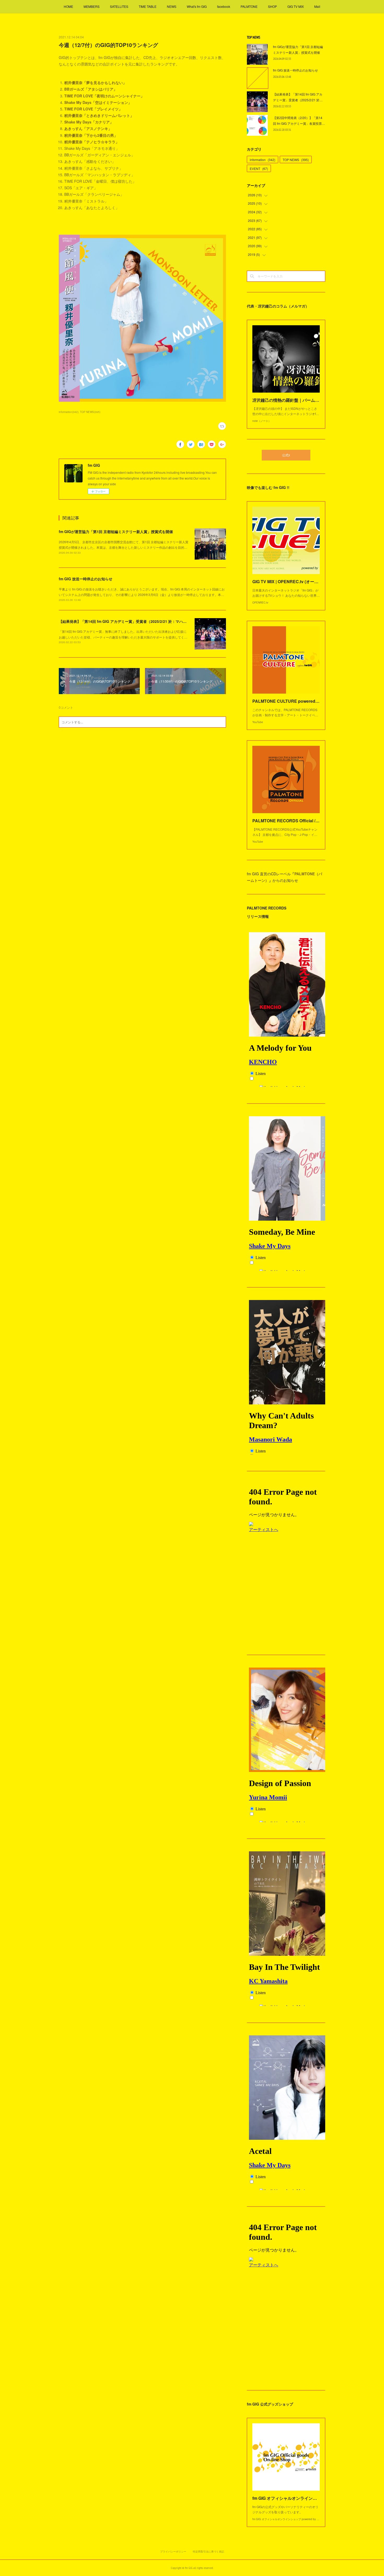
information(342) (69, 412)
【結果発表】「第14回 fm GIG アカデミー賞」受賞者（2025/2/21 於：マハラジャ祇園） (132, 621)
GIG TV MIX (296, 6)
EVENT (259, 169)
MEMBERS (92, 6)
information (263, 160)
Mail (317, 6)
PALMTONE (249, 6)
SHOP (272, 6)
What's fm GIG (197, 6)
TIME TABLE (148, 6)
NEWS (172, 6)
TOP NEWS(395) (90, 412)
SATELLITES (119, 6)
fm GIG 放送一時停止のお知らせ (86, 579)
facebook (224, 6)
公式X (286, 455)
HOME (68, 6)
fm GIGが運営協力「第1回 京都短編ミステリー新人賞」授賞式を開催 (116, 531)
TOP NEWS (296, 160)
